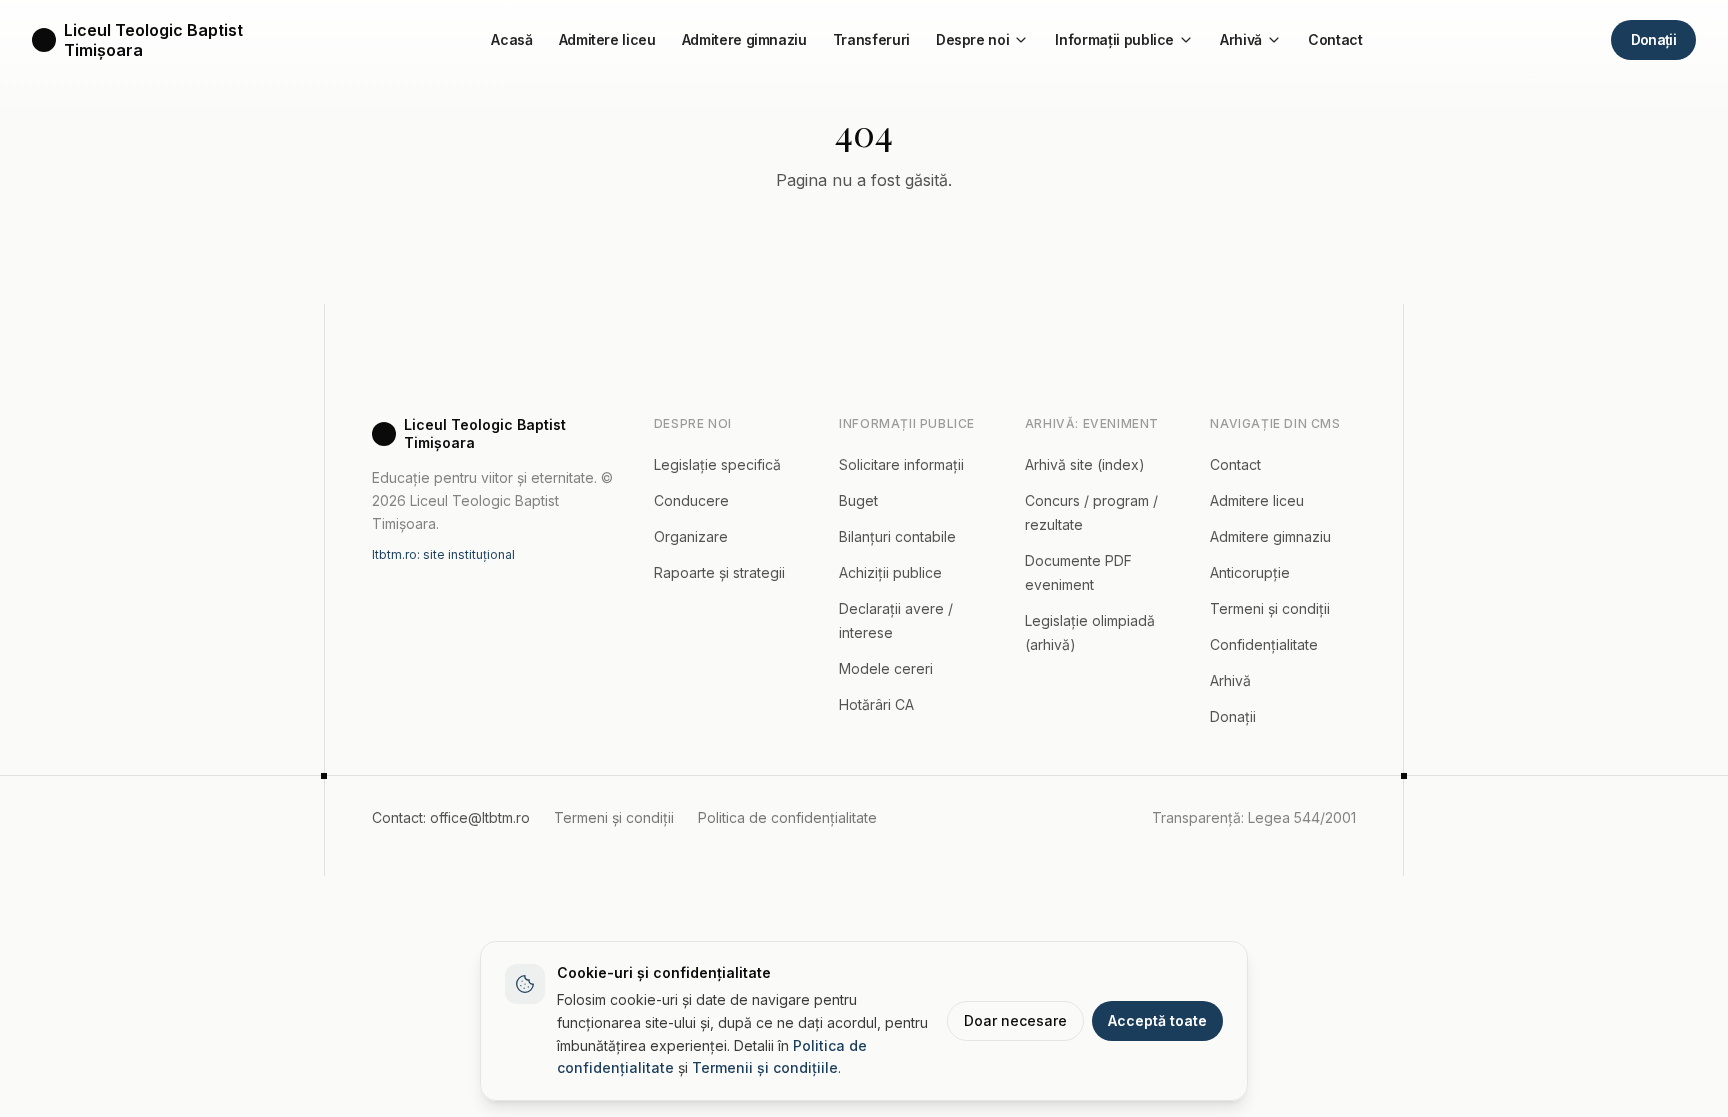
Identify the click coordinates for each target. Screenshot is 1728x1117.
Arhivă (1241, 39)
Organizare (691, 536)
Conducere (691, 500)
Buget (858, 500)
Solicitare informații (901, 464)
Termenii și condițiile (765, 1067)
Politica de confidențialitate (787, 817)
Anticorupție (1250, 572)
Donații (1653, 39)
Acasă (511, 39)
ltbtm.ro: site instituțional (443, 554)
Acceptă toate (1157, 1020)
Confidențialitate (1264, 644)
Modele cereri (886, 668)
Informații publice (1114, 39)
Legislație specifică (717, 464)
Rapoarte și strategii (719, 572)
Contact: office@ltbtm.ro (451, 817)
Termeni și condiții (1270, 608)
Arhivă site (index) (1085, 464)
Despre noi (973, 39)
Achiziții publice (890, 572)
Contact (1335, 39)
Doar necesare (1015, 1020)
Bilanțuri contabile (897, 536)
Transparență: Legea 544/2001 (1254, 817)
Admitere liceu (607, 39)
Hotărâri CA (876, 704)
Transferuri (871, 39)
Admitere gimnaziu (744, 39)
